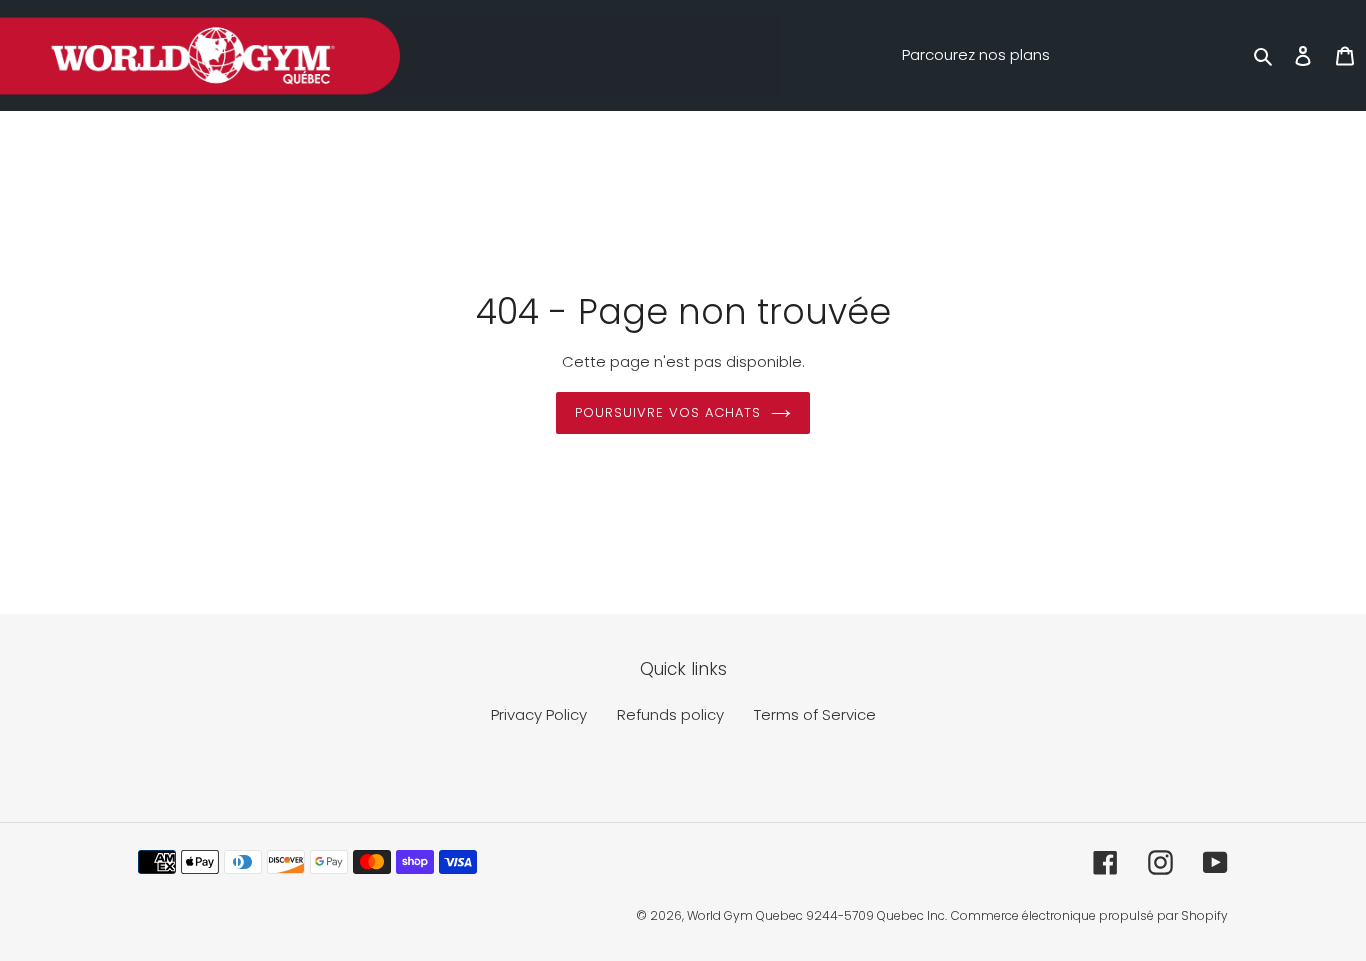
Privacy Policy (539, 714)
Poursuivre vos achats (668, 412)
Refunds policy (670, 714)
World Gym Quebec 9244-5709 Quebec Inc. (817, 915)
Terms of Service (815, 714)
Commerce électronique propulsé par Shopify (1089, 915)
